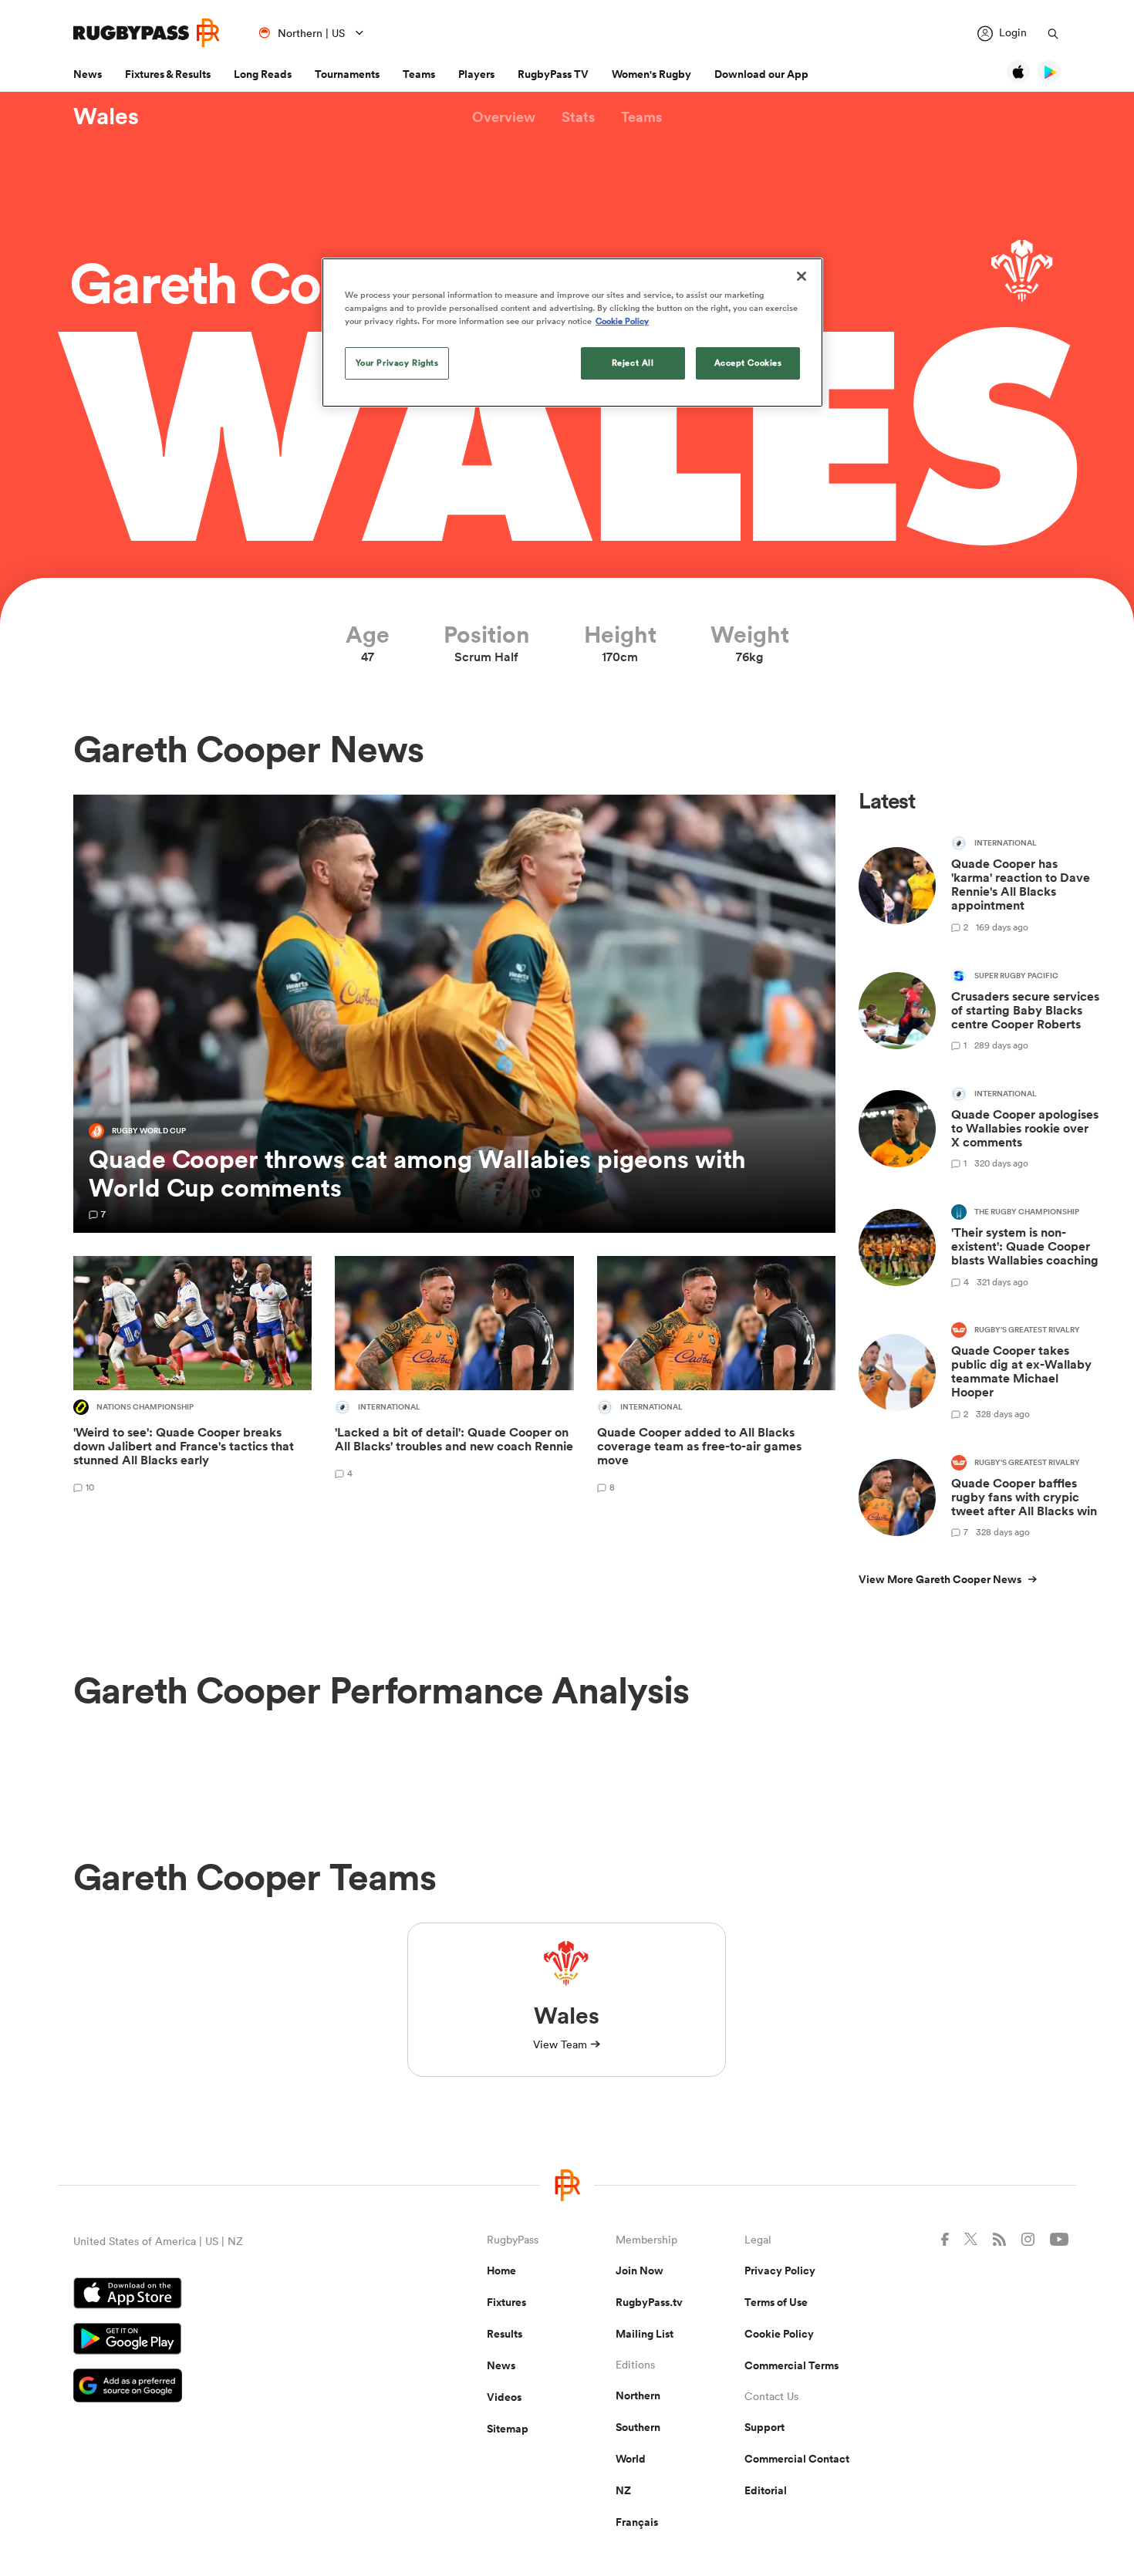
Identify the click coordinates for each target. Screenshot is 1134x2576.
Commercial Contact (797, 2459)
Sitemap (508, 2429)
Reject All (633, 363)
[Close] (802, 276)
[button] (504, 117)
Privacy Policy (780, 2270)
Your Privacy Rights (397, 363)
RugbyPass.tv (649, 2302)
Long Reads (263, 74)
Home (501, 2270)
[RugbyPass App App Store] (226, 2295)
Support (764, 2427)
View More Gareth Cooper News (940, 1579)
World (631, 2459)
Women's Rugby (651, 74)
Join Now (640, 2270)
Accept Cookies (748, 363)
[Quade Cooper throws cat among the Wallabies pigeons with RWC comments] (454, 1014)
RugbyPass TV (553, 74)
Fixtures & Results (168, 74)
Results (505, 2334)
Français (637, 2522)
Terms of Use (776, 2302)
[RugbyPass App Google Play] (226, 2341)
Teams (419, 74)
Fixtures (506, 2302)
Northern (638, 2395)
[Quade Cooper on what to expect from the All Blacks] (454, 1377)
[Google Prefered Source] (226, 2387)
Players (476, 74)
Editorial (766, 2490)
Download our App (761, 74)
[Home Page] (147, 33)
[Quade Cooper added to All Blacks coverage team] (716, 1377)
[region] (572, 333)
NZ (623, 2490)
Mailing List (645, 2334)
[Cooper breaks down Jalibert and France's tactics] (192, 1377)
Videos (504, 2397)
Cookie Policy (779, 2334)
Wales (106, 116)
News (88, 74)
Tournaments (347, 74)
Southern (638, 2427)
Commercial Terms (791, 2365)
